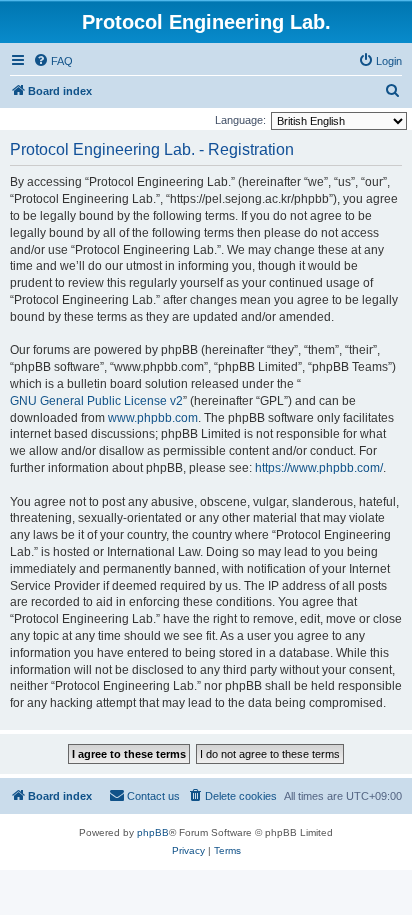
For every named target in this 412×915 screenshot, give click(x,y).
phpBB (153, 832)
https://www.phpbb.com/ (319, 468)
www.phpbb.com (153, 418)
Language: (240, 120)
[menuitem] (53, 61)
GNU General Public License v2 (96, 401)
